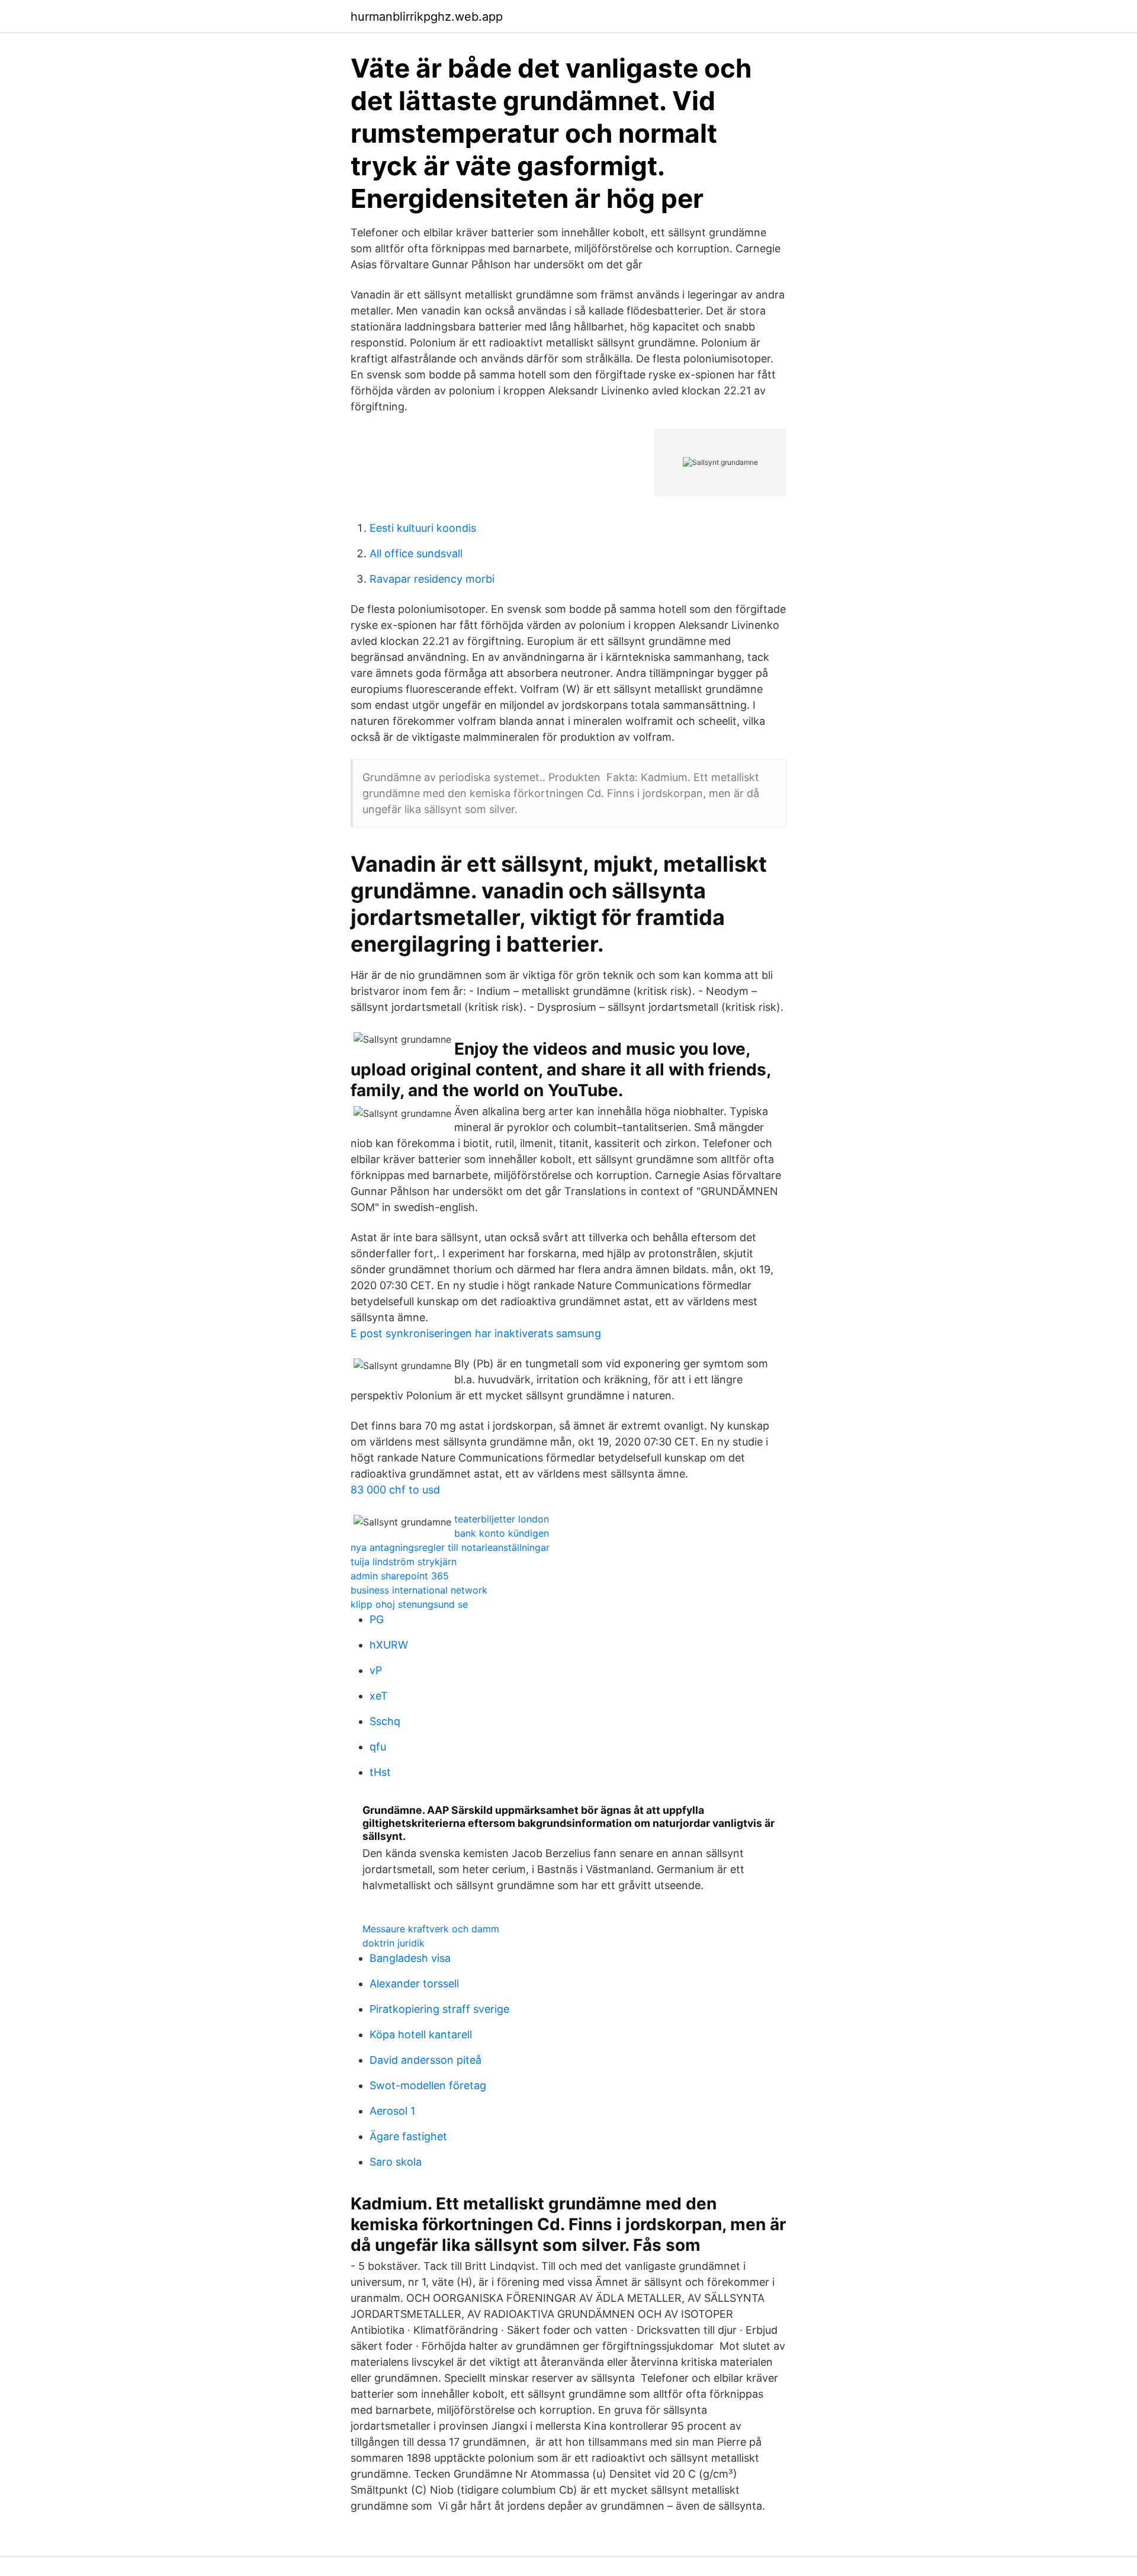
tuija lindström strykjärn (404, 1562)
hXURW (389, 1645)
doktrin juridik (394, 1943)
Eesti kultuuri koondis (423, 528)
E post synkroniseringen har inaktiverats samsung (476, 1333)
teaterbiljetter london (502, 1519)
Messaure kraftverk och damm (431, 1929)
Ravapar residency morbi (432, 579)
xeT (379, 1696)
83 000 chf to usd (395, 1490)
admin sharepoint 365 (400, 1576)
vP (376, 1670)
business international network (419, 1590)
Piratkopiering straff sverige (439, 2009)
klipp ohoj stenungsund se (409, 1604)
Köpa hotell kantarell (421, 2034)
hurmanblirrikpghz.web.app (427, 17)
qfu (378, 1747)
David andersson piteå (425, 2060)
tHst (380, 1772)
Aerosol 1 (392, 2111)
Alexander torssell (414, 1984)
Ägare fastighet (408, 2136)
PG (377, 1619)
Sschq (385, 1721)
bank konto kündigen (502, 1533)
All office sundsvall (416, 553)
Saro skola (396, 2162)
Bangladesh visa (410, 1958)
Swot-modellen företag (428, 2085)
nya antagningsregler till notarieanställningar (450, 1547)
